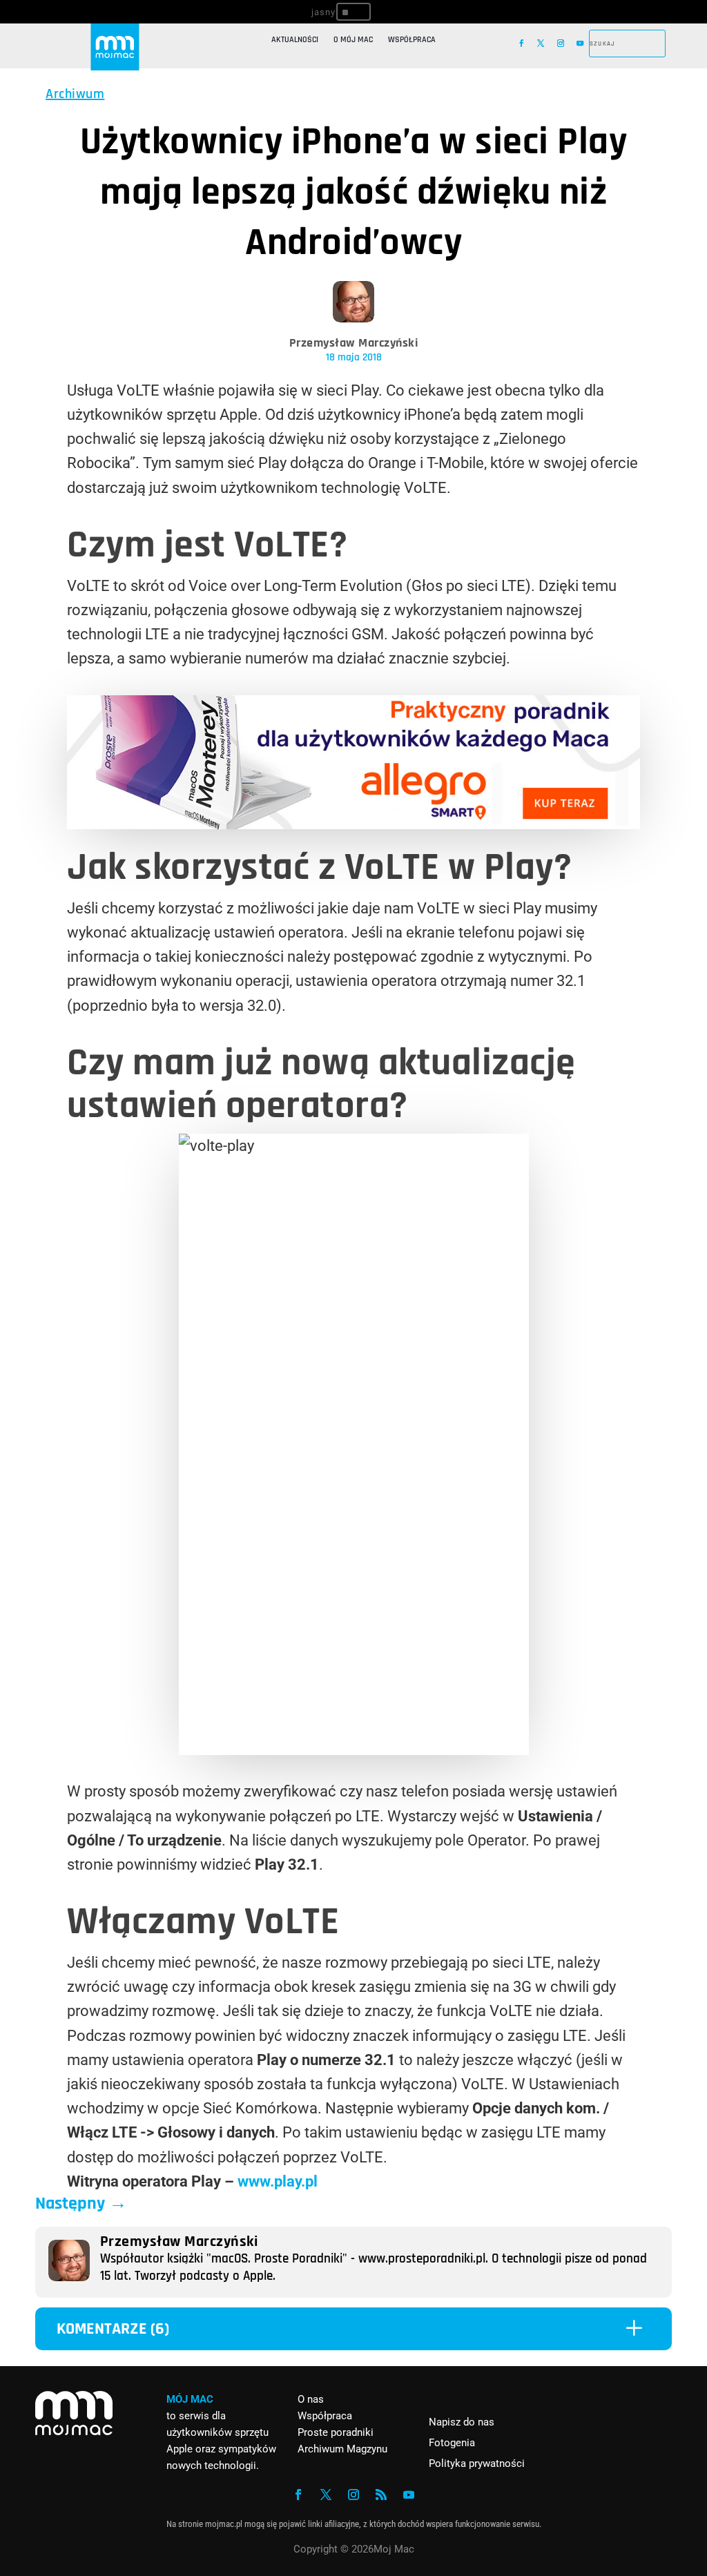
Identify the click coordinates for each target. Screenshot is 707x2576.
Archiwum (75, 94)
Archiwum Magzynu (342, 2449)
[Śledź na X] (541, 43)
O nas (311, 2399)
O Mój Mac (353, 40)
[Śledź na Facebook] (521, 43)
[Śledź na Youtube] (580, 43)
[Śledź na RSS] (381, 2495)
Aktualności (295, 40)
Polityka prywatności (477, 2463)
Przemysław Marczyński (354, 343)
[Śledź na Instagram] (561, 43)
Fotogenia (452, 2443)
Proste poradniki (336, 2432)
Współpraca (412, 40)
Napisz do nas (462, 2422)
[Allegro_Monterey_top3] (353, 824)
